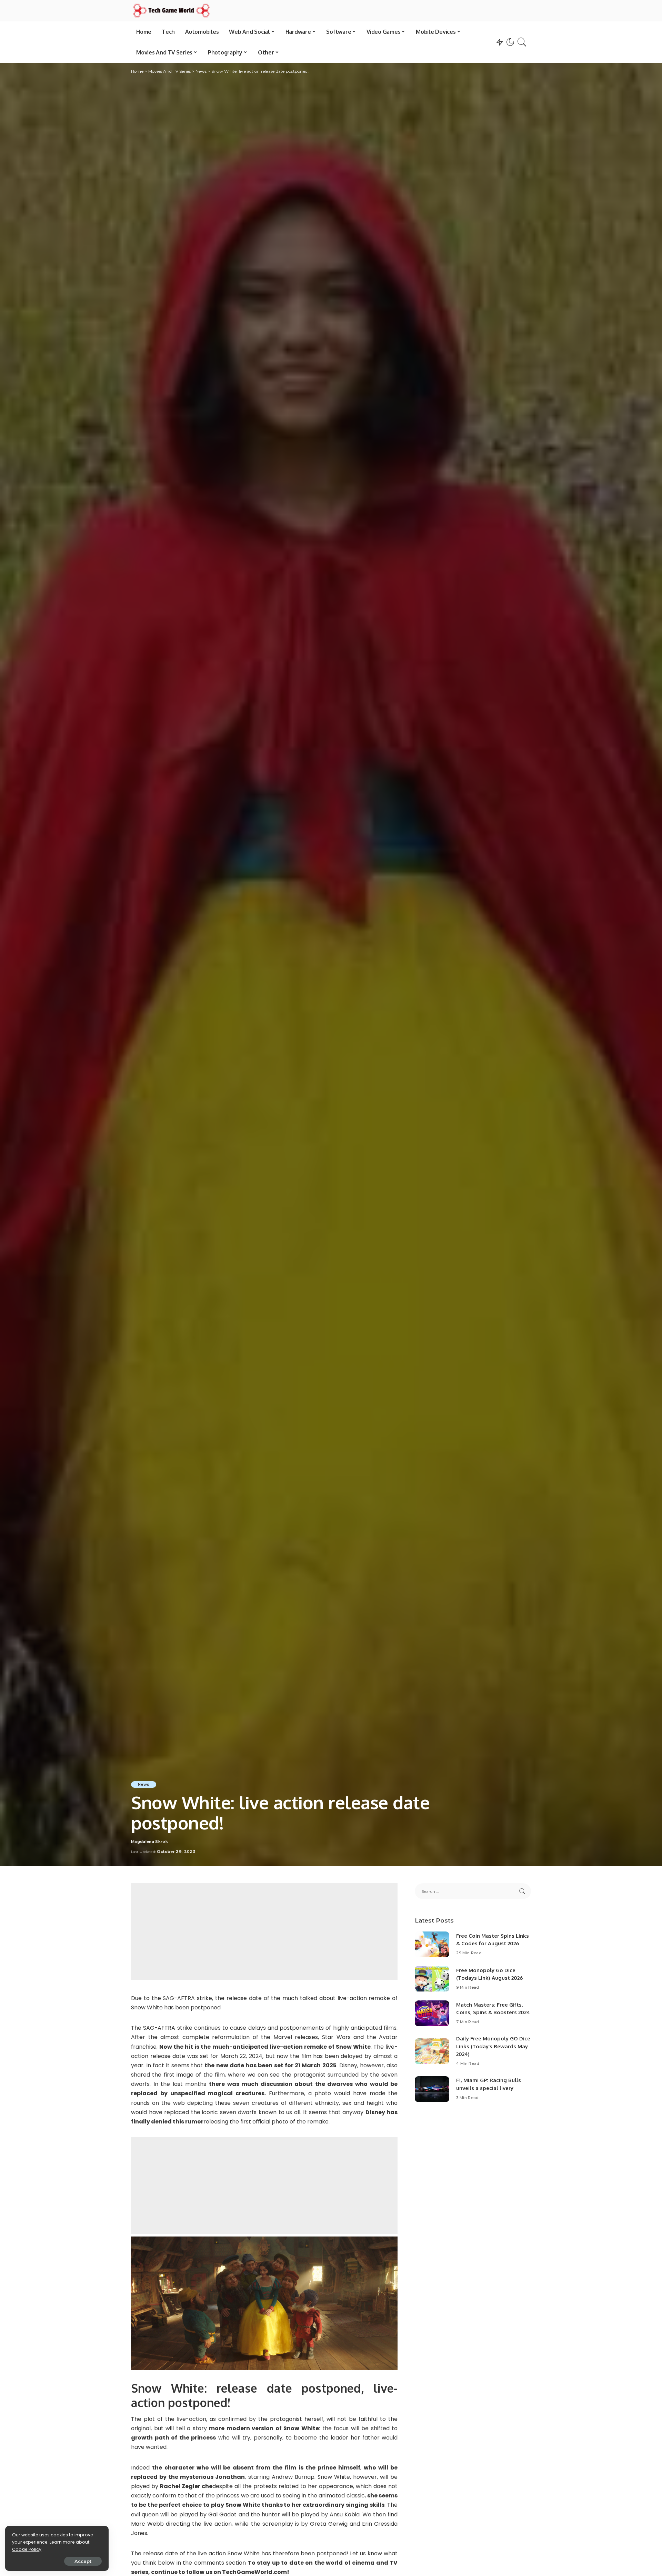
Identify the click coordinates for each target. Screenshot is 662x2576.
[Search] (522, 42)
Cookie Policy (27, 2549)
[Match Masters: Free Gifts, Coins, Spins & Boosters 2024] (432, 2013)
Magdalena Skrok (149, 1842)
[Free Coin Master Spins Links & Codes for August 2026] (432, 1944)
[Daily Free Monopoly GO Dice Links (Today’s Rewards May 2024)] (432, 2051)
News (144, 1784)
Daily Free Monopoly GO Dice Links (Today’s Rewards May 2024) (493, 2046)
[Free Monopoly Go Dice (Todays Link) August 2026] (432, 1979)
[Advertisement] (264, 1931)
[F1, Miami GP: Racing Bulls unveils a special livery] (432, 2089)
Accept (83, 2561)
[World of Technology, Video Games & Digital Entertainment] (171, 11)
